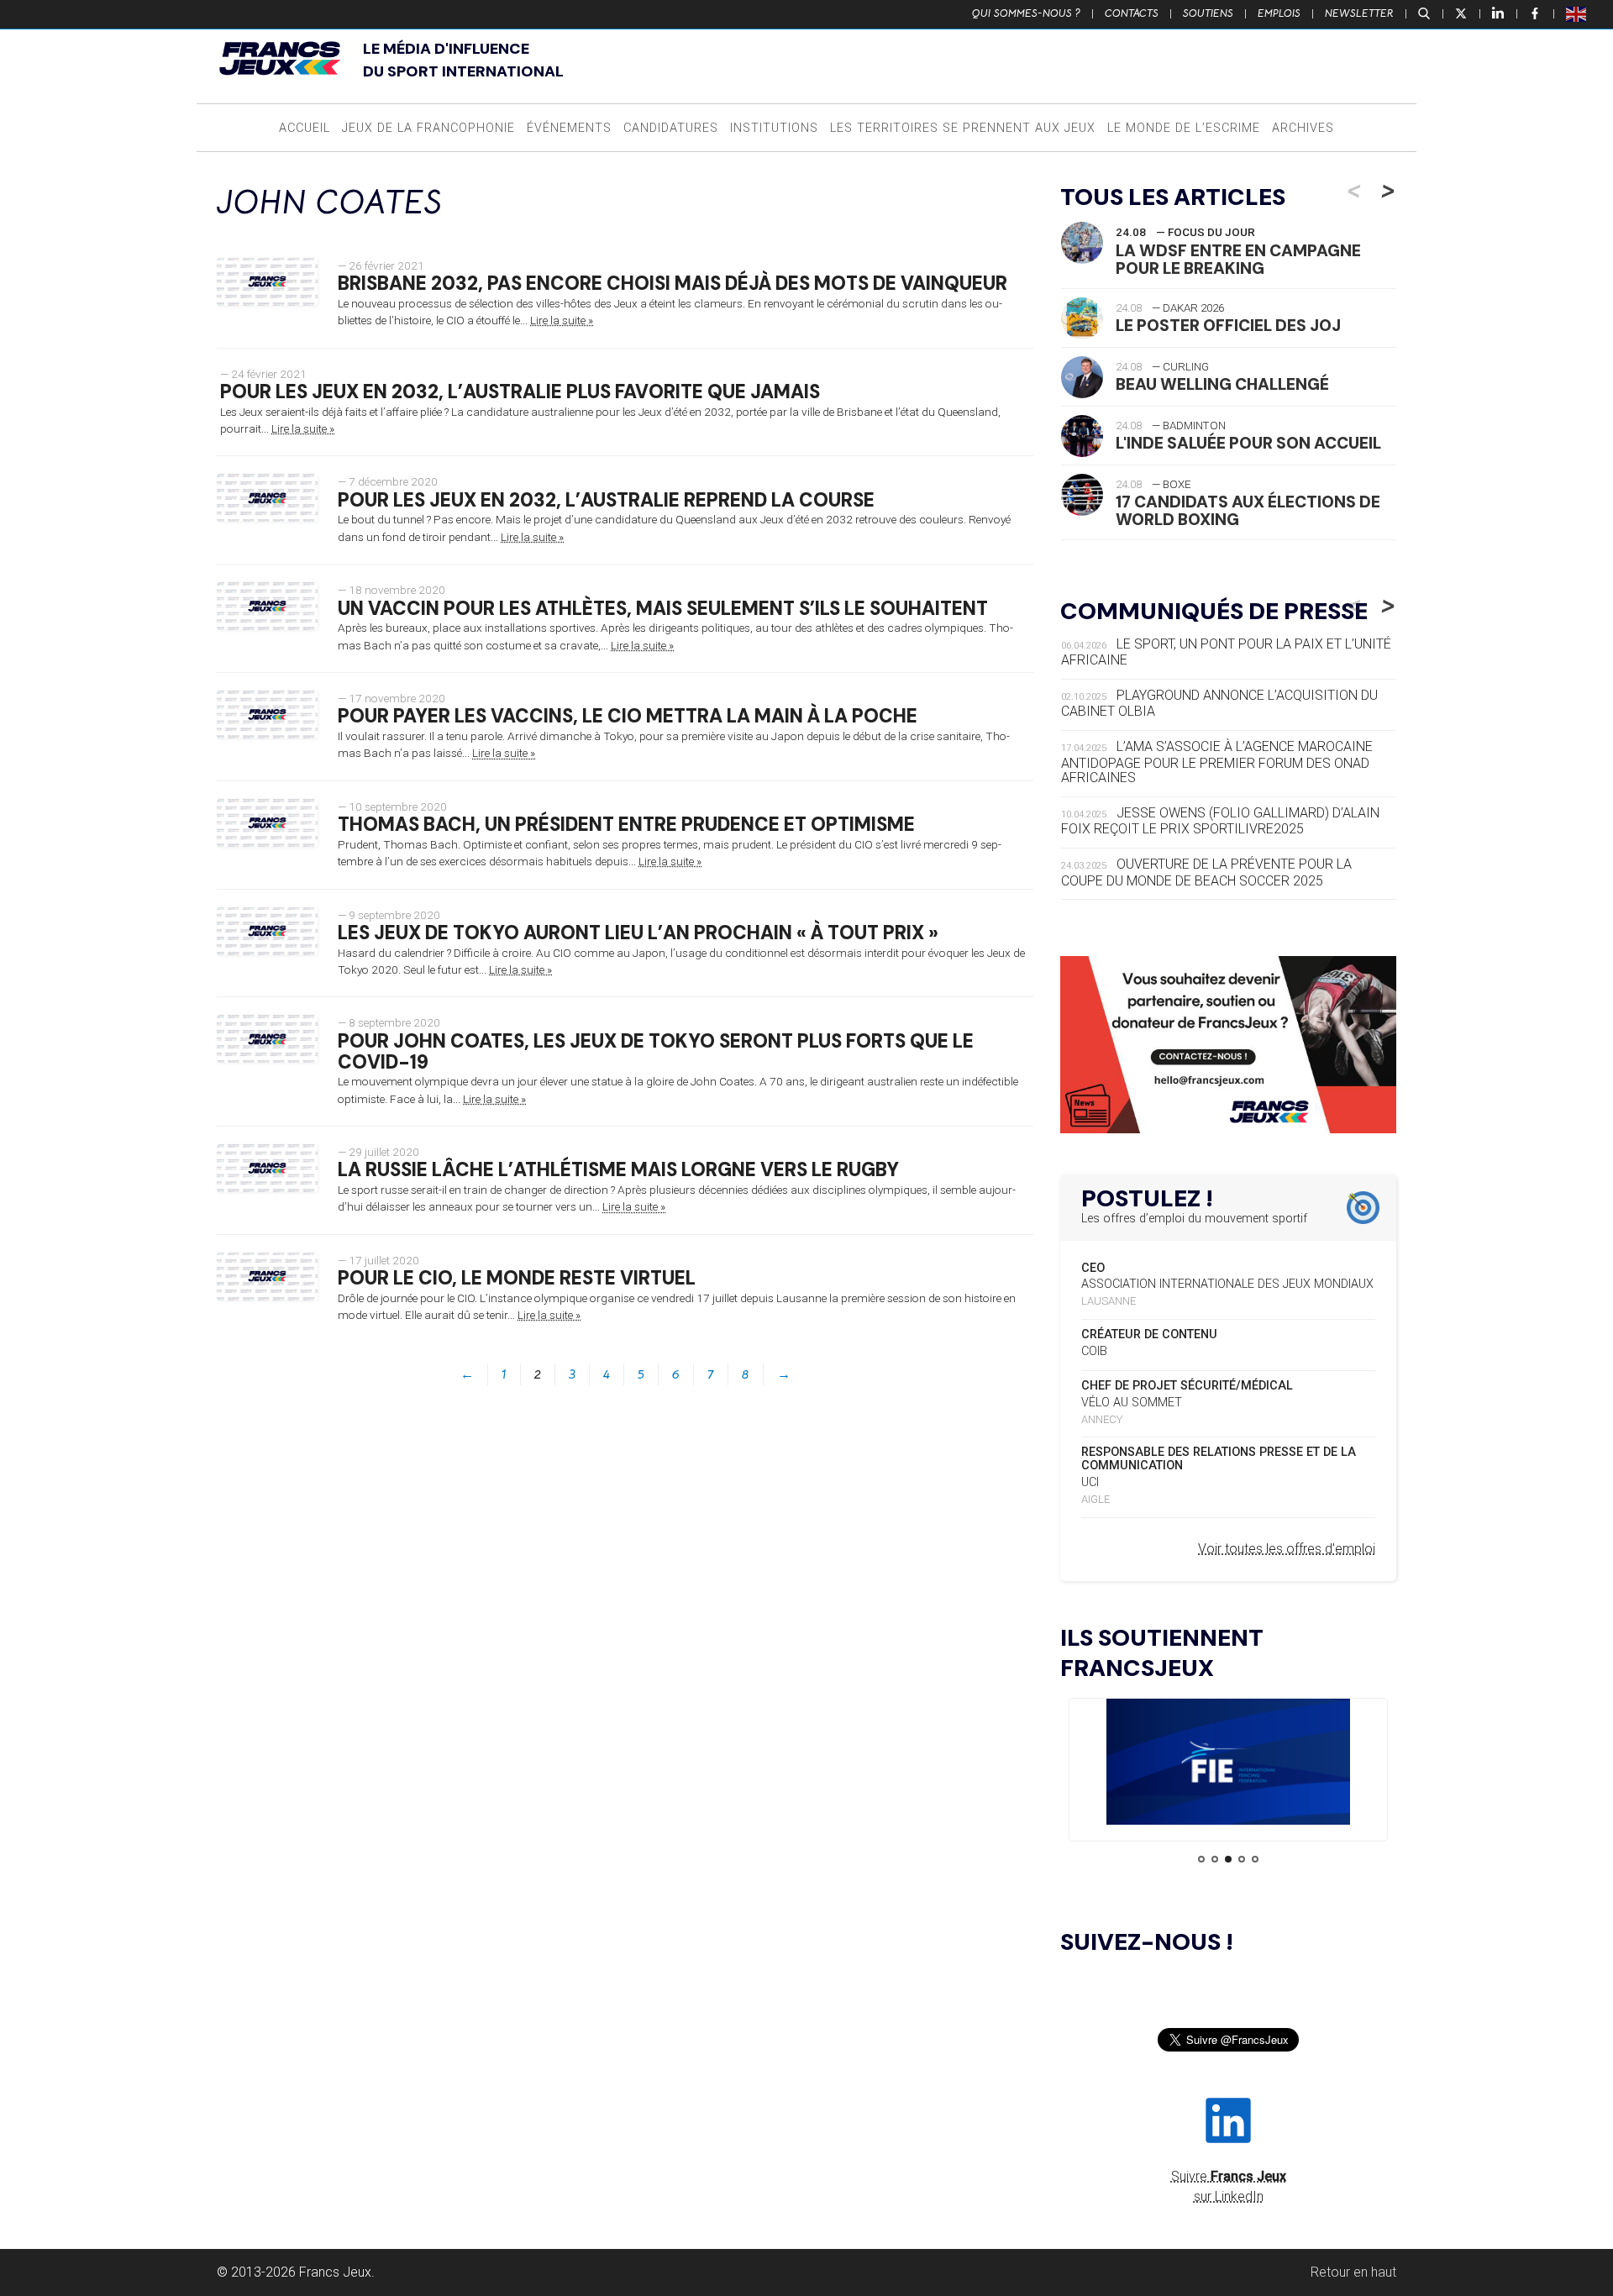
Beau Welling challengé (1222, 384)
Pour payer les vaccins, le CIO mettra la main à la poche (628, 716)
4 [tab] (1242, 1859)
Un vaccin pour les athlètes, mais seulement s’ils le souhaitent (663, 609)
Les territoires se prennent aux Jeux (963, 128)
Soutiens (1208, 13)
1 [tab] (1201, 1859)
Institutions (774, 128)
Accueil (305, 128)
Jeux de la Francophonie (428, 128)
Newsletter (1359, 13)
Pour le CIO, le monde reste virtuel (517, 1278)
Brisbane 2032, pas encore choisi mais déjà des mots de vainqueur (673, 284)
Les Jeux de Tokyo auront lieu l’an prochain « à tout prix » (638, 933)
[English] (1577, 13)
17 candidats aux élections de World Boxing (1248, 511)
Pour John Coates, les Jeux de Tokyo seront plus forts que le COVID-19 (656, 1052)
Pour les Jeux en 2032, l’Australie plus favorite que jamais (520, 392)
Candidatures (671, 128)
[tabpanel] (1228, 1765)
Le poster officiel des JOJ (1228, 326)
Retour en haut (1353, 2272)
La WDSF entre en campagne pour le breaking (1238, 260)
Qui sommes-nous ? (1026, 13)
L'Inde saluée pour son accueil (1248, 443)
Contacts (1132, 13)
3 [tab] (1228, 1859)
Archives (1303, 128)
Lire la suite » (562, 320)
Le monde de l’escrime (1184, 128)
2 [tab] (1215, 1859)
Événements (569, 128)
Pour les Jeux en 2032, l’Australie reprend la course (606, 500)
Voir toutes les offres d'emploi (1287, 1549)
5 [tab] (1255, 1859)
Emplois (1279, 13)
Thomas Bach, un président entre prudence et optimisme (626, 825)
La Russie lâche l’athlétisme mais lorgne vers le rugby (618, 1170)
